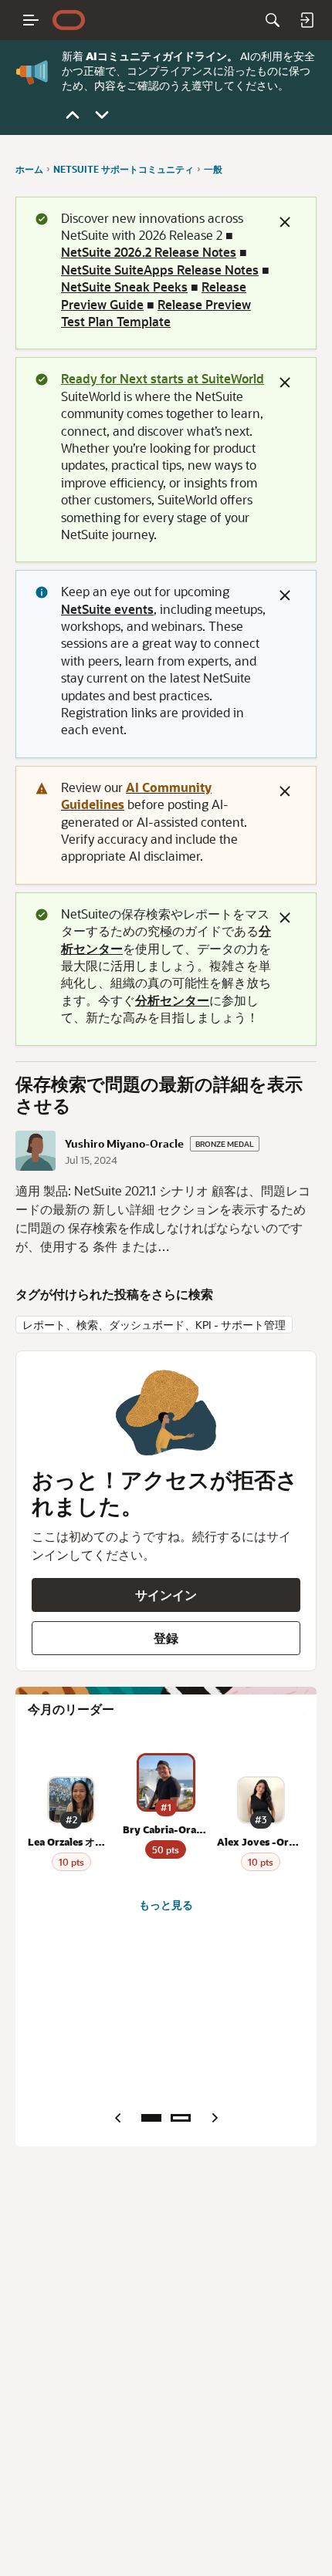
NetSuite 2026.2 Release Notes (149, 252)
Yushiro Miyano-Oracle (124, 1144)
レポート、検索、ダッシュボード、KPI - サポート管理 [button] (154, 1325)
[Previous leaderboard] (117, 2118)
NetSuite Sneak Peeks (124, 287)
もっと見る (166, 1905)
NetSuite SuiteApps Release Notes (160, 270)
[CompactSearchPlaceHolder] (273, 20)
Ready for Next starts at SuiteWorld (163, 378)
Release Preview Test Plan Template (156, 313)
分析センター (172, 1000)
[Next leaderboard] (215, 2118)
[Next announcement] (102, 115)
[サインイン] (307, 20)
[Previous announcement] (73, 115)
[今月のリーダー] (151, 2118)
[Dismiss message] (285, 222)
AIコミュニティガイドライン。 (162, 56)
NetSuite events (107, 609)
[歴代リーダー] (181, 2118)
